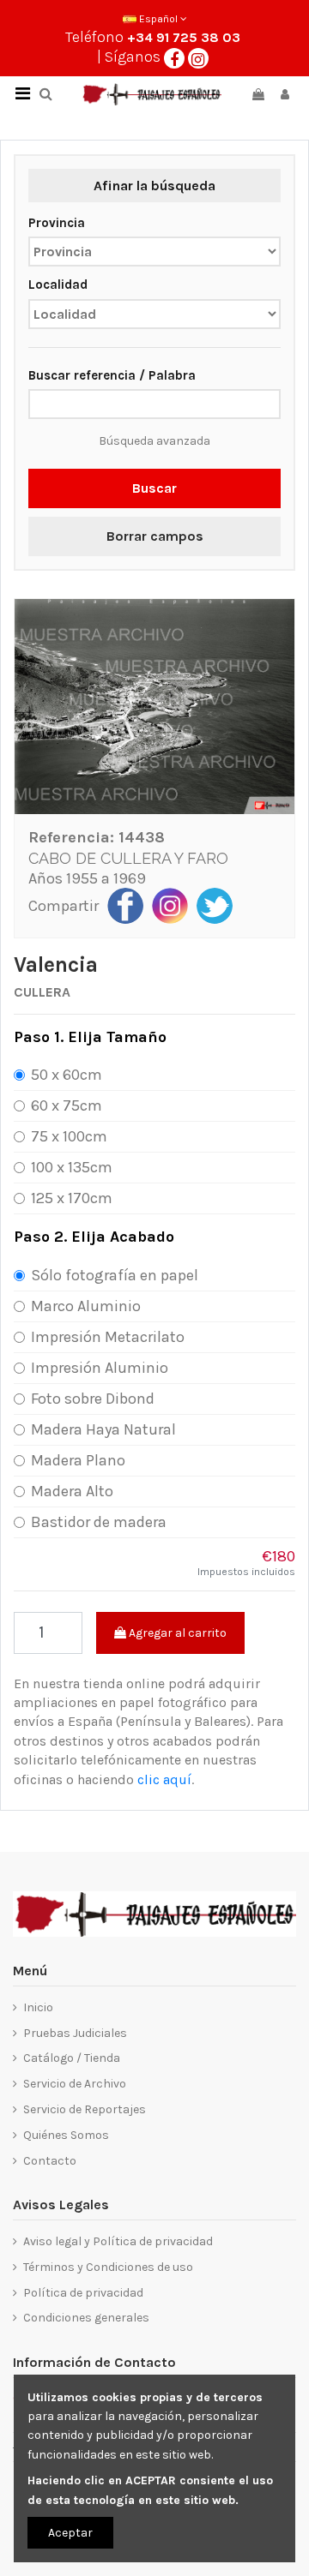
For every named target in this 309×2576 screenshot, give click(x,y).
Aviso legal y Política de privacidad (118, 2241)
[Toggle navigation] (22, 94)
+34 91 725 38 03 (184, 37)
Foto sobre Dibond (93, 1399)
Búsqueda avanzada (154, 441)
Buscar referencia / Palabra (112, 375)
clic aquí (164, 1779)
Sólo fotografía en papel (115, 1275)
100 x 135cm (72, 1167)
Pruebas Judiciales (75, 2033)
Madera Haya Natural (103, 1429)
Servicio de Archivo (75, 2084)
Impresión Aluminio (100, 1368)
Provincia (57, 223)
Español (158, 19)
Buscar (154, 488)
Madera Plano (78, 1460)
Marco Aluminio (86, 1306)
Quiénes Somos (66, 2135)
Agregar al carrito (176, 1633)
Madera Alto (72, 1491)
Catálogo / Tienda (72, 2058)
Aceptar (70, 2533)
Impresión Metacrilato (108, 1337)
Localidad (58, 285)
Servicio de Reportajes (85, 2109)
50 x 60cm (67, 1075)
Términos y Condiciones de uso (108, 2267)
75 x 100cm (69, 1136)
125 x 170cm (72, 1198)
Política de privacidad (83, 2293)
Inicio (38, 2007)
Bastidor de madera (99, 1522)
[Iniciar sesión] (285, 95)
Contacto (50, 2161)
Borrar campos (155, 536)
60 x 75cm (67, 1105)
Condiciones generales (86, 2318)
